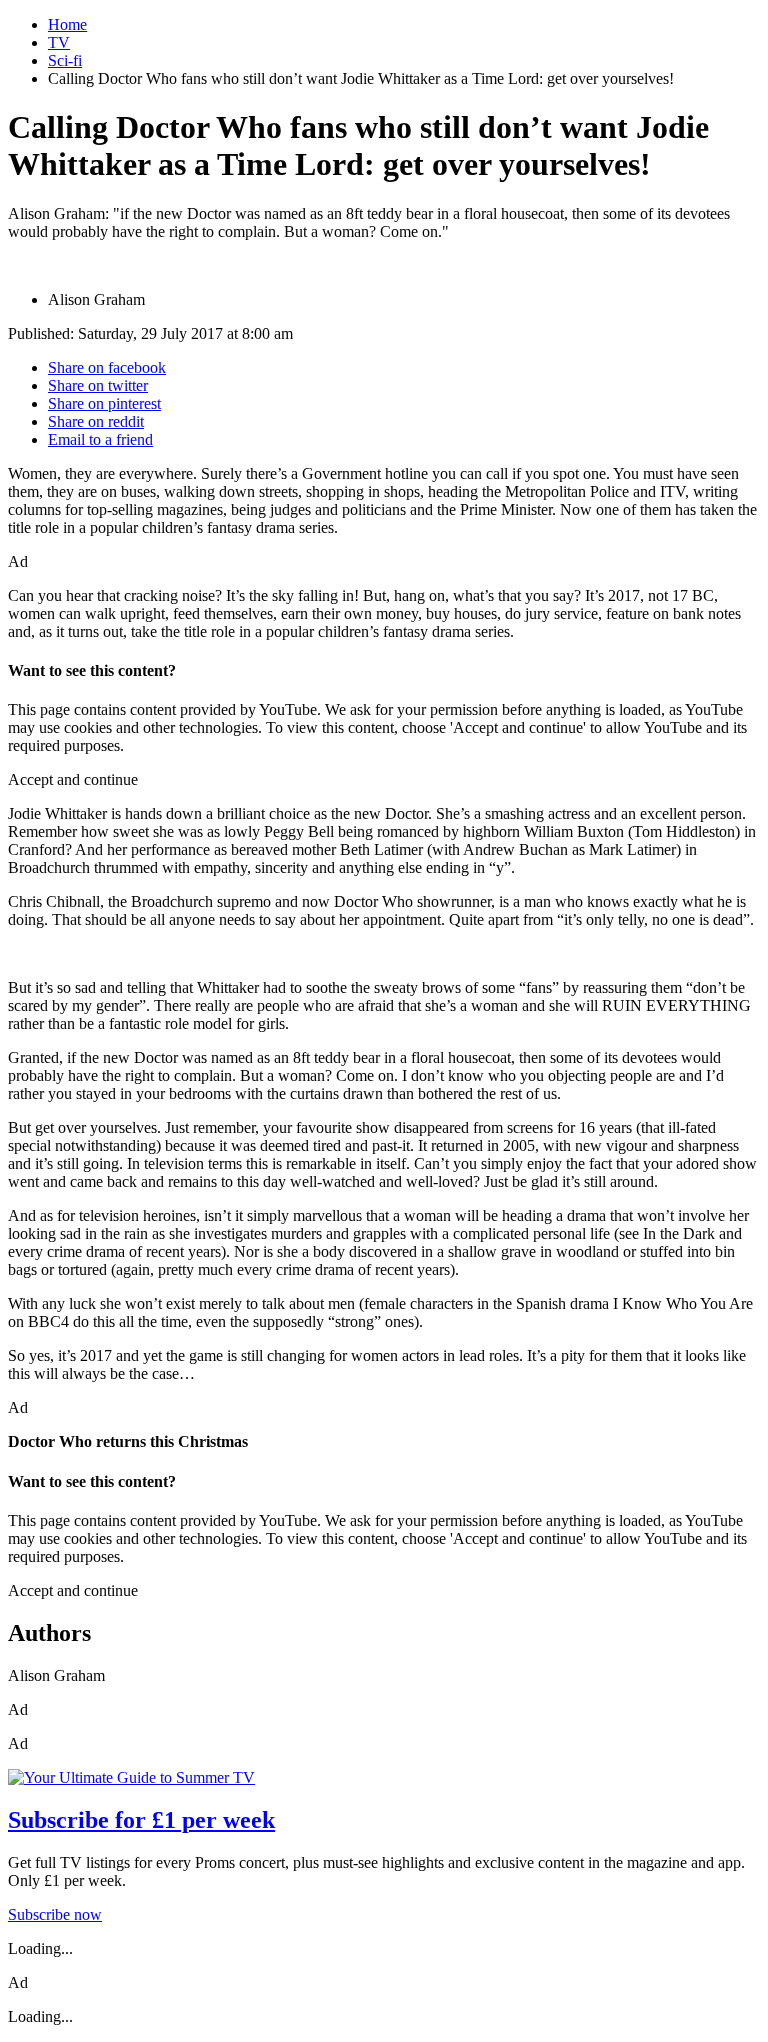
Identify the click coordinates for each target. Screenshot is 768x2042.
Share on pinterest (104, 403)
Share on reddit (96, 421)
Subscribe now (55, 1914)
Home (67, 24)
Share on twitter (98, 385)
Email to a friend (100, 439)
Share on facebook (107, 367)
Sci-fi (65, 60)
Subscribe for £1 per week (141, 1820)
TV (59, 42)
